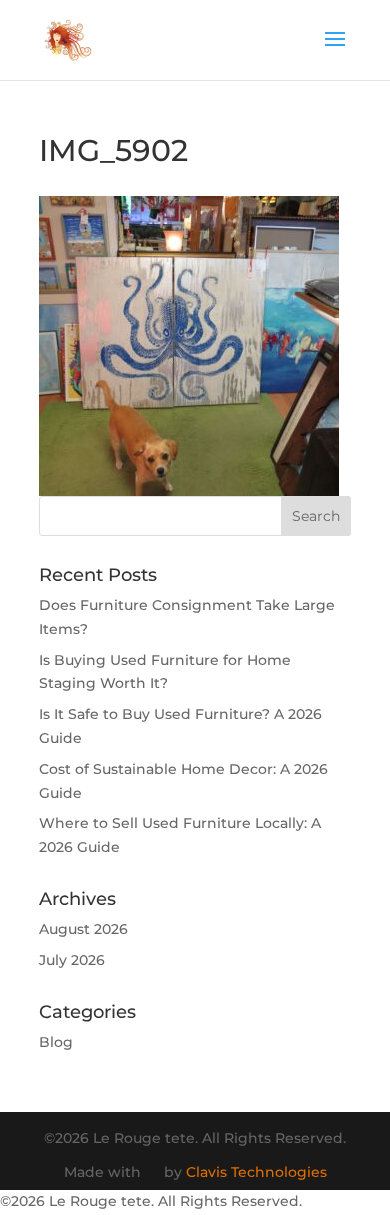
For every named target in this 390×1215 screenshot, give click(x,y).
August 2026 (83, 929)
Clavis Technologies (256, 1172)
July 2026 (72, 960)
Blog (56, 1042)
